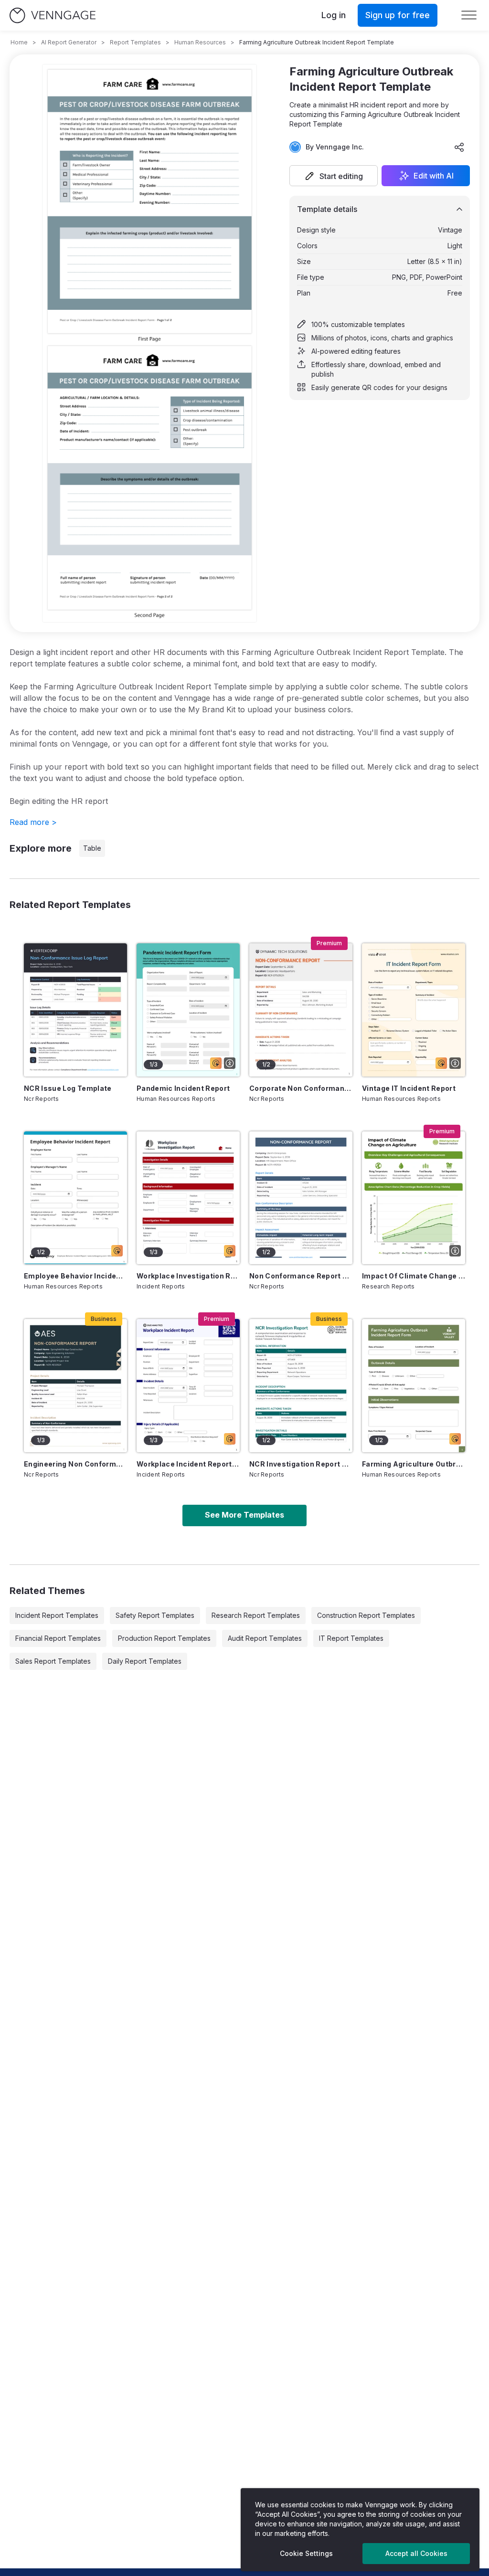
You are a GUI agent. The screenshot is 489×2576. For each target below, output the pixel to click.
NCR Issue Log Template (68, 1088)
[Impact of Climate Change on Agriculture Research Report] (414, 1198)
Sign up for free (398, 15)
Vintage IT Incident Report (409, 1088)
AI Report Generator (69, 42)
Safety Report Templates (155, 1615)
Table (92, 848)
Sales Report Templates (53, 1661)
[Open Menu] (469, 15)
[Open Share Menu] (459, 147)
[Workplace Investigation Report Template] (188, 1198)
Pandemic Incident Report (183, 1088)
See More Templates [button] (244, 1515)
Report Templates (135, 42)
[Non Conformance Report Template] (301, 1198)
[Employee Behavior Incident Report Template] (75, 1198)
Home (19, 42)
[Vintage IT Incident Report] (414, 1010)
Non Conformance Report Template (301, 1276)
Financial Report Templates (58, 1638)
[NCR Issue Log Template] (75, 1010)
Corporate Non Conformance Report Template (301, 1088)
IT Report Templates (351, 1638)
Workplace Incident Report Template (188, 1464)
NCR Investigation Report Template (301, 1464)
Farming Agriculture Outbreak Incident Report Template (414, 1464)
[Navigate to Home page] (53, 16)
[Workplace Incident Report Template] (188, 1386)
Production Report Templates (164, 1638)
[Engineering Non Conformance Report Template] (75, 1386)
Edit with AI (434, 176)
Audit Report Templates (265, 1638)
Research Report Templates (256, 1615)
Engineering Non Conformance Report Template (75, 1464)
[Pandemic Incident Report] (188, 1010)
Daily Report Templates (145, 1661)
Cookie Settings (306, 2553)
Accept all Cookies (416, 2553)
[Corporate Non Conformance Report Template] (301, 1010)
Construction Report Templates (366, 1615)
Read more (33, 822)
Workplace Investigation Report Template (188, 1276)
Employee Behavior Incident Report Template (75, 1276)
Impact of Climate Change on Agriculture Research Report (414, 1276)
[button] (334, 176)
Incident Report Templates (57, 1615)
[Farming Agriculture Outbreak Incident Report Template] (414, 1386)
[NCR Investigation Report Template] (301, 1386)
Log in (334, 15)
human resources (200, 42)
